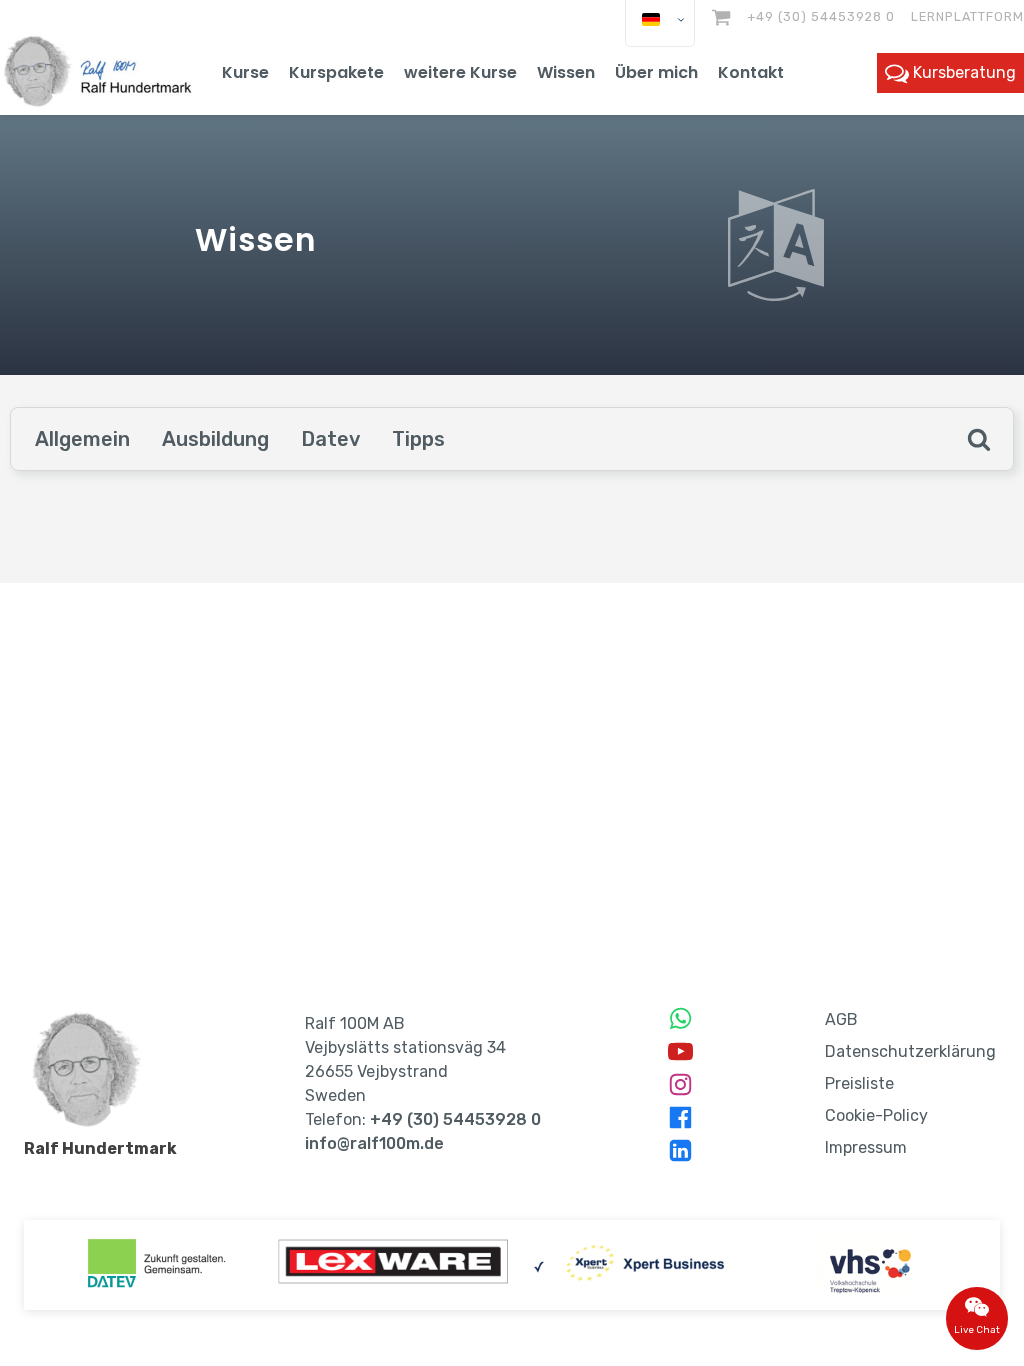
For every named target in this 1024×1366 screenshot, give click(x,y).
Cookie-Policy (876, 1115)
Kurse (245, 72)
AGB (841, 1019)
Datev (330, 439)
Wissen (566, 72)
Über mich (656, 72)
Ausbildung (215, 439)
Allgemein (82, 439)
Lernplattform (967, 16)
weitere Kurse (460, 72)
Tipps (418, 439)
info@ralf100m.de (374, 1143)
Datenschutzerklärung (910, 1051)
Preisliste (859, 1083)
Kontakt (751, 72)
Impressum (866, 1147)
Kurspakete (336, 72)
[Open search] (979, 439)
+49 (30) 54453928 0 (821, 16)
